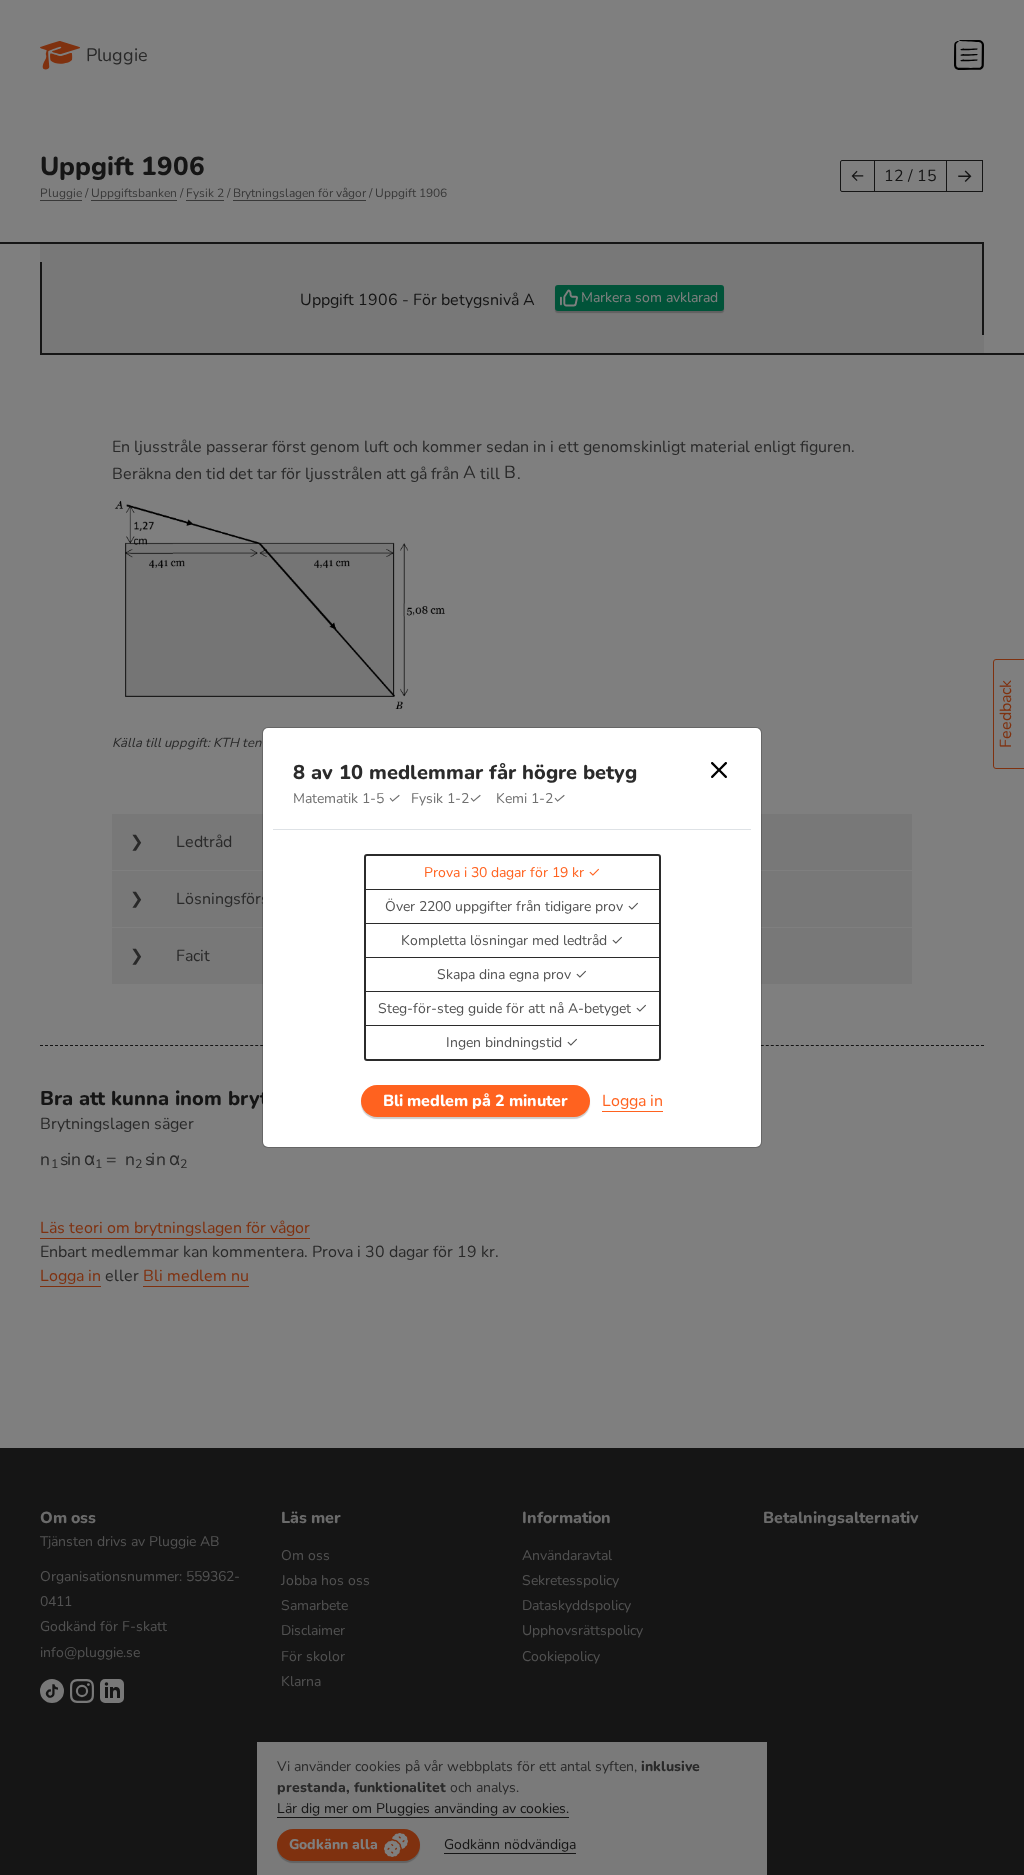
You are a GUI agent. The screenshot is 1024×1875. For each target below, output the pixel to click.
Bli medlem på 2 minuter (475, 1101)
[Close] (719, 770)
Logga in (632, 1101)
